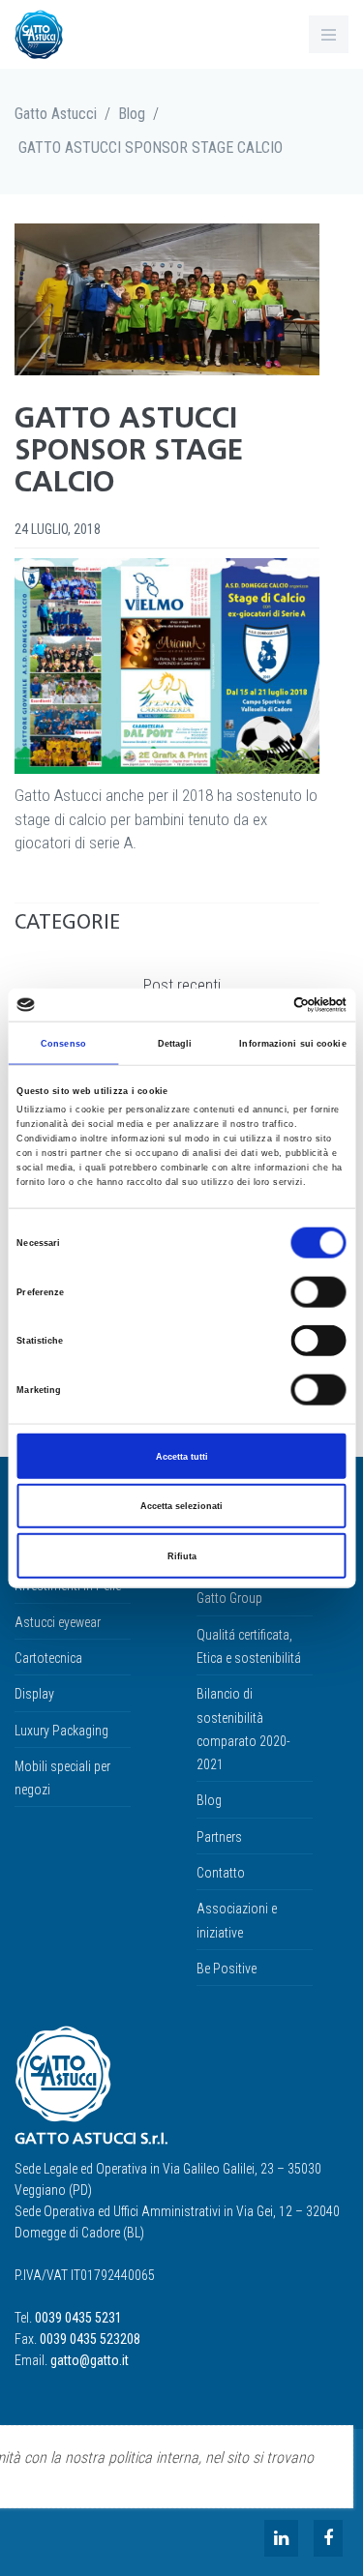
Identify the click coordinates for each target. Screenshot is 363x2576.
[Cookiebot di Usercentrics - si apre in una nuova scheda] (263, 1005)
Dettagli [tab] (175, 1043)
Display (34, 1694)
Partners (219, 1837)
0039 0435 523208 (90, 2339)
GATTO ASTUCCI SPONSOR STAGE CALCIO (151, 148)
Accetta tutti (182, 1456)
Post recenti (182, 985)
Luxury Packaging (61, 1731)
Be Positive (227, 1969)
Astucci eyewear (58, 1622)
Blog (132, 114)
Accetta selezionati (181, 1506)
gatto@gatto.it (90, 2360)
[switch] (319, 1291)
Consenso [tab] (63, 1043)
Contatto (221, 1873)
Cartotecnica (48, 1658)
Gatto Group (229, 1598)
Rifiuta (182, 1555)
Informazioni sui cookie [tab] (292, 1043)
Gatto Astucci (56, 114)
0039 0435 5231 (78, 2318)
